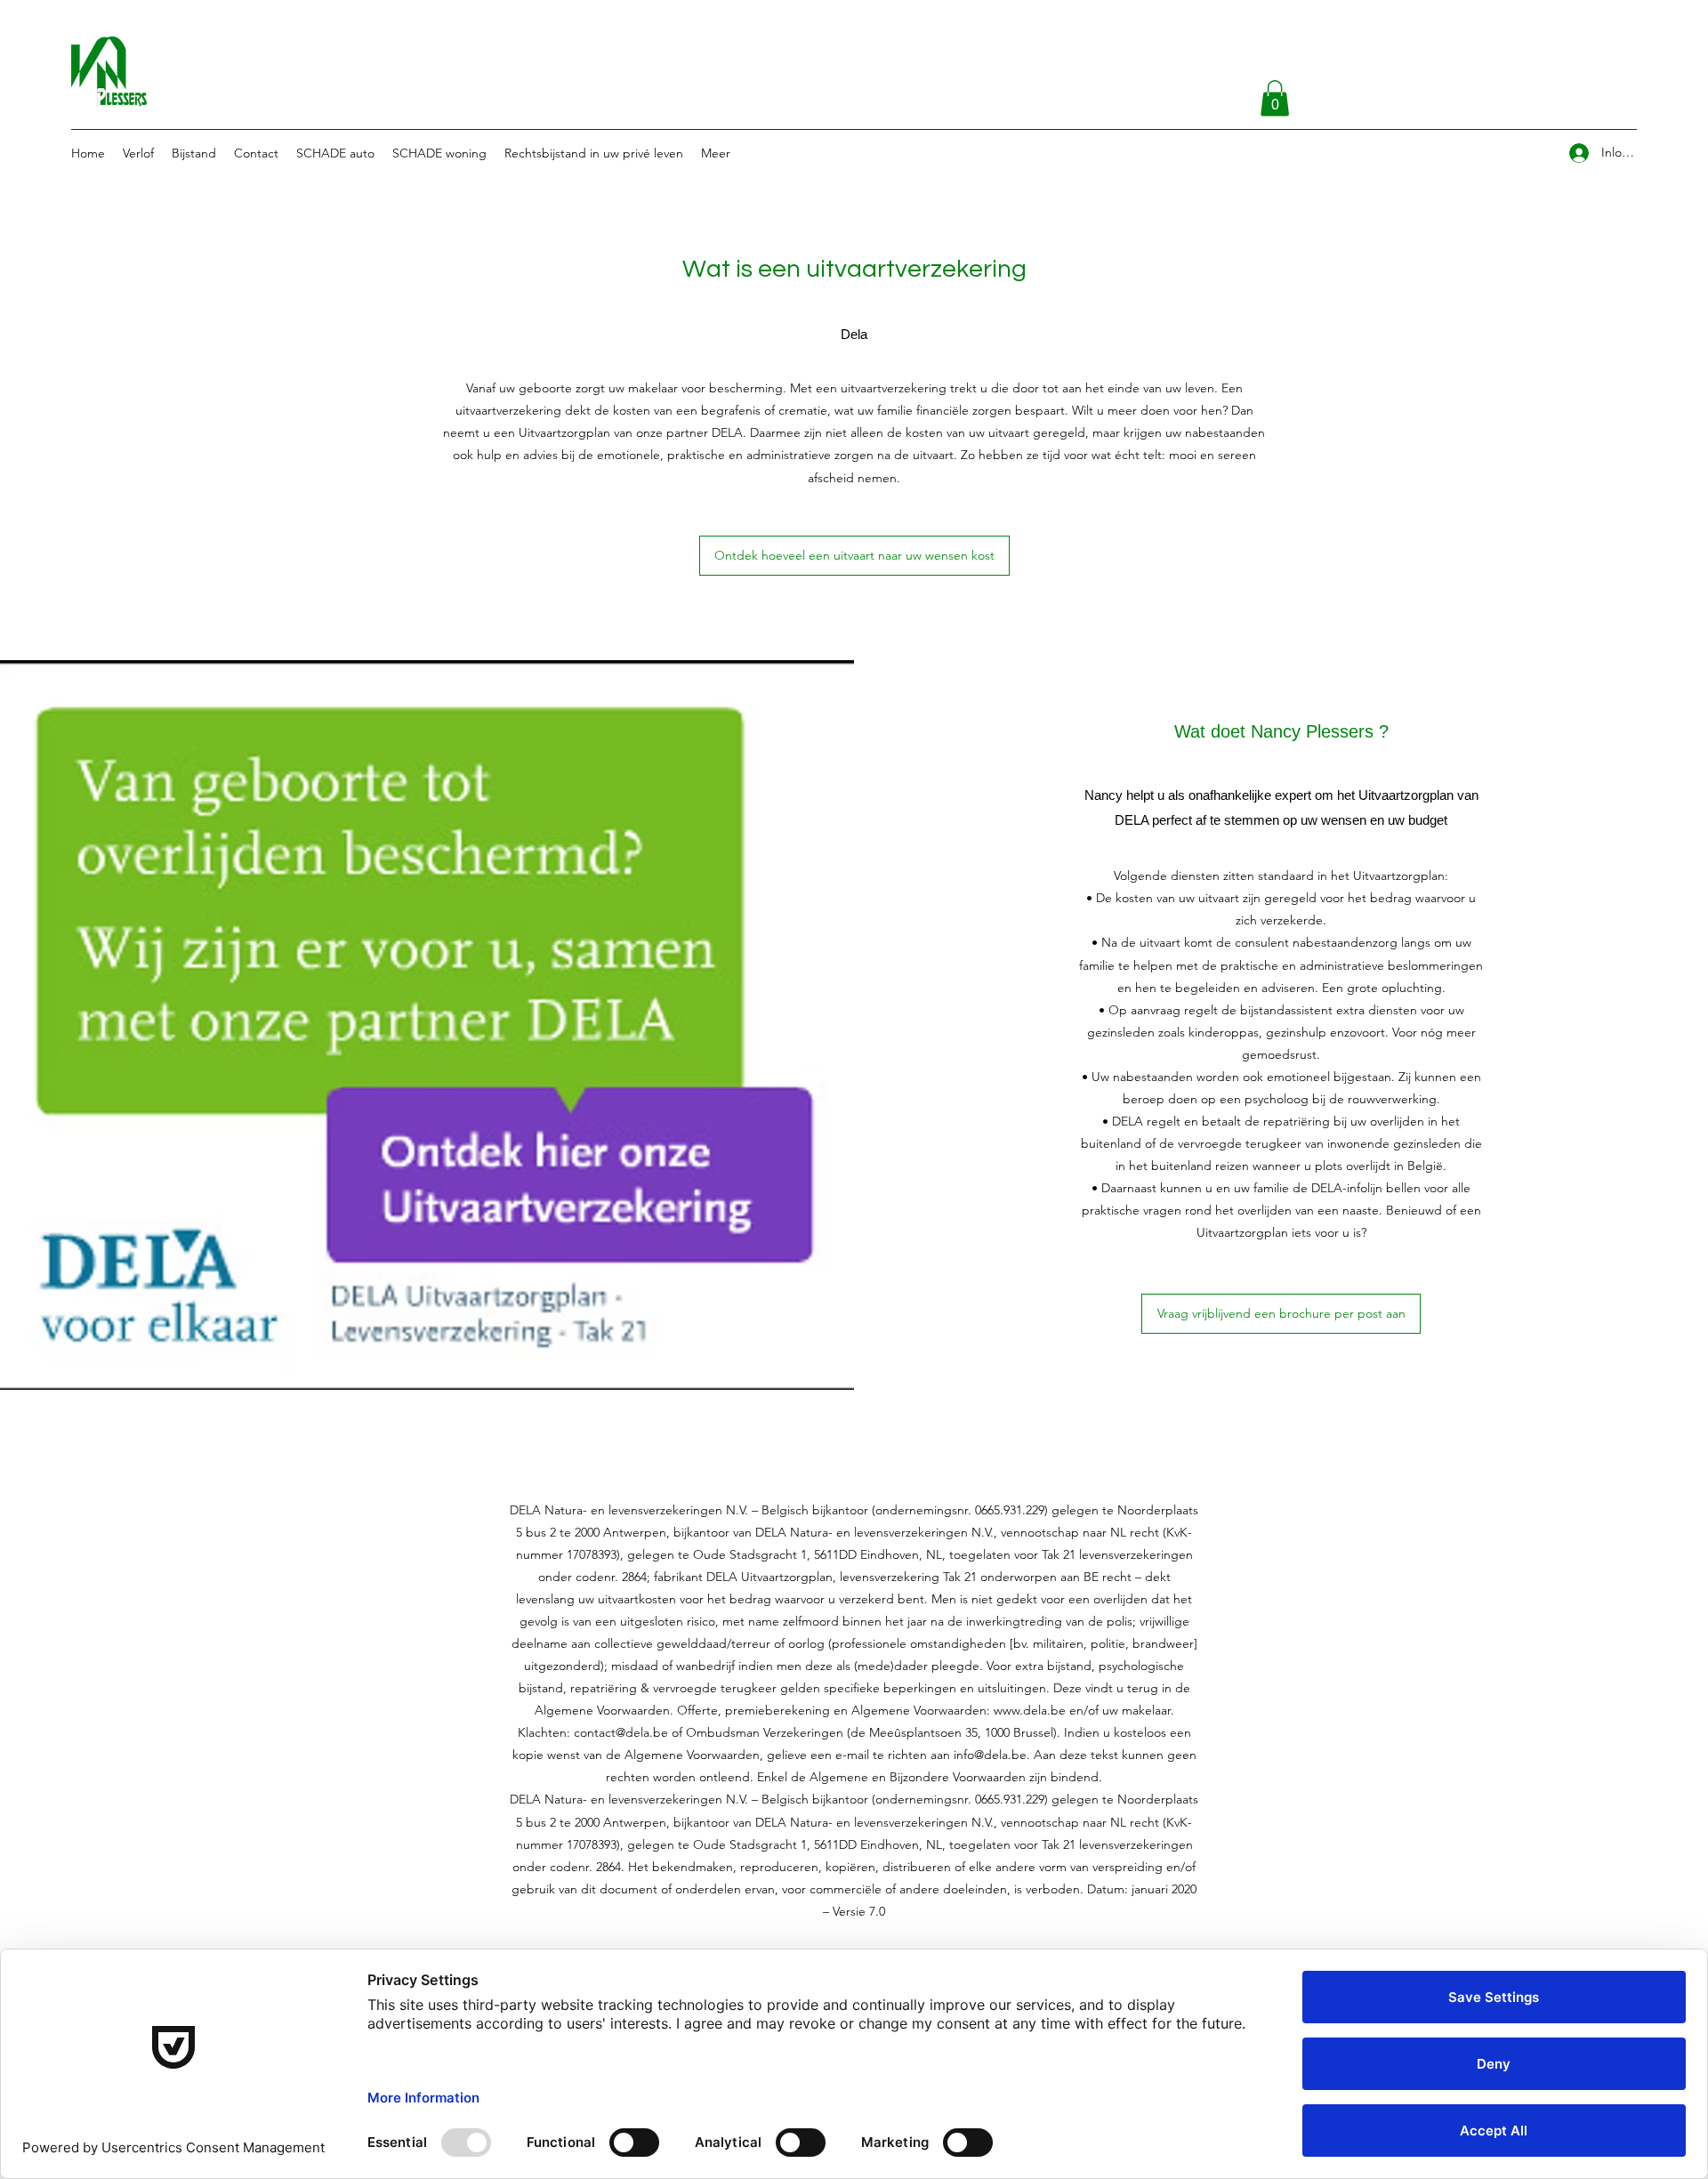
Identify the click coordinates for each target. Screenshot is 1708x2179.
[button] (1275, 98)
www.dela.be (1030, 1710)
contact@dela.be (621, 1732)
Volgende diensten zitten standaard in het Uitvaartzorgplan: (1281, 876)
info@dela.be (990, 1755)
